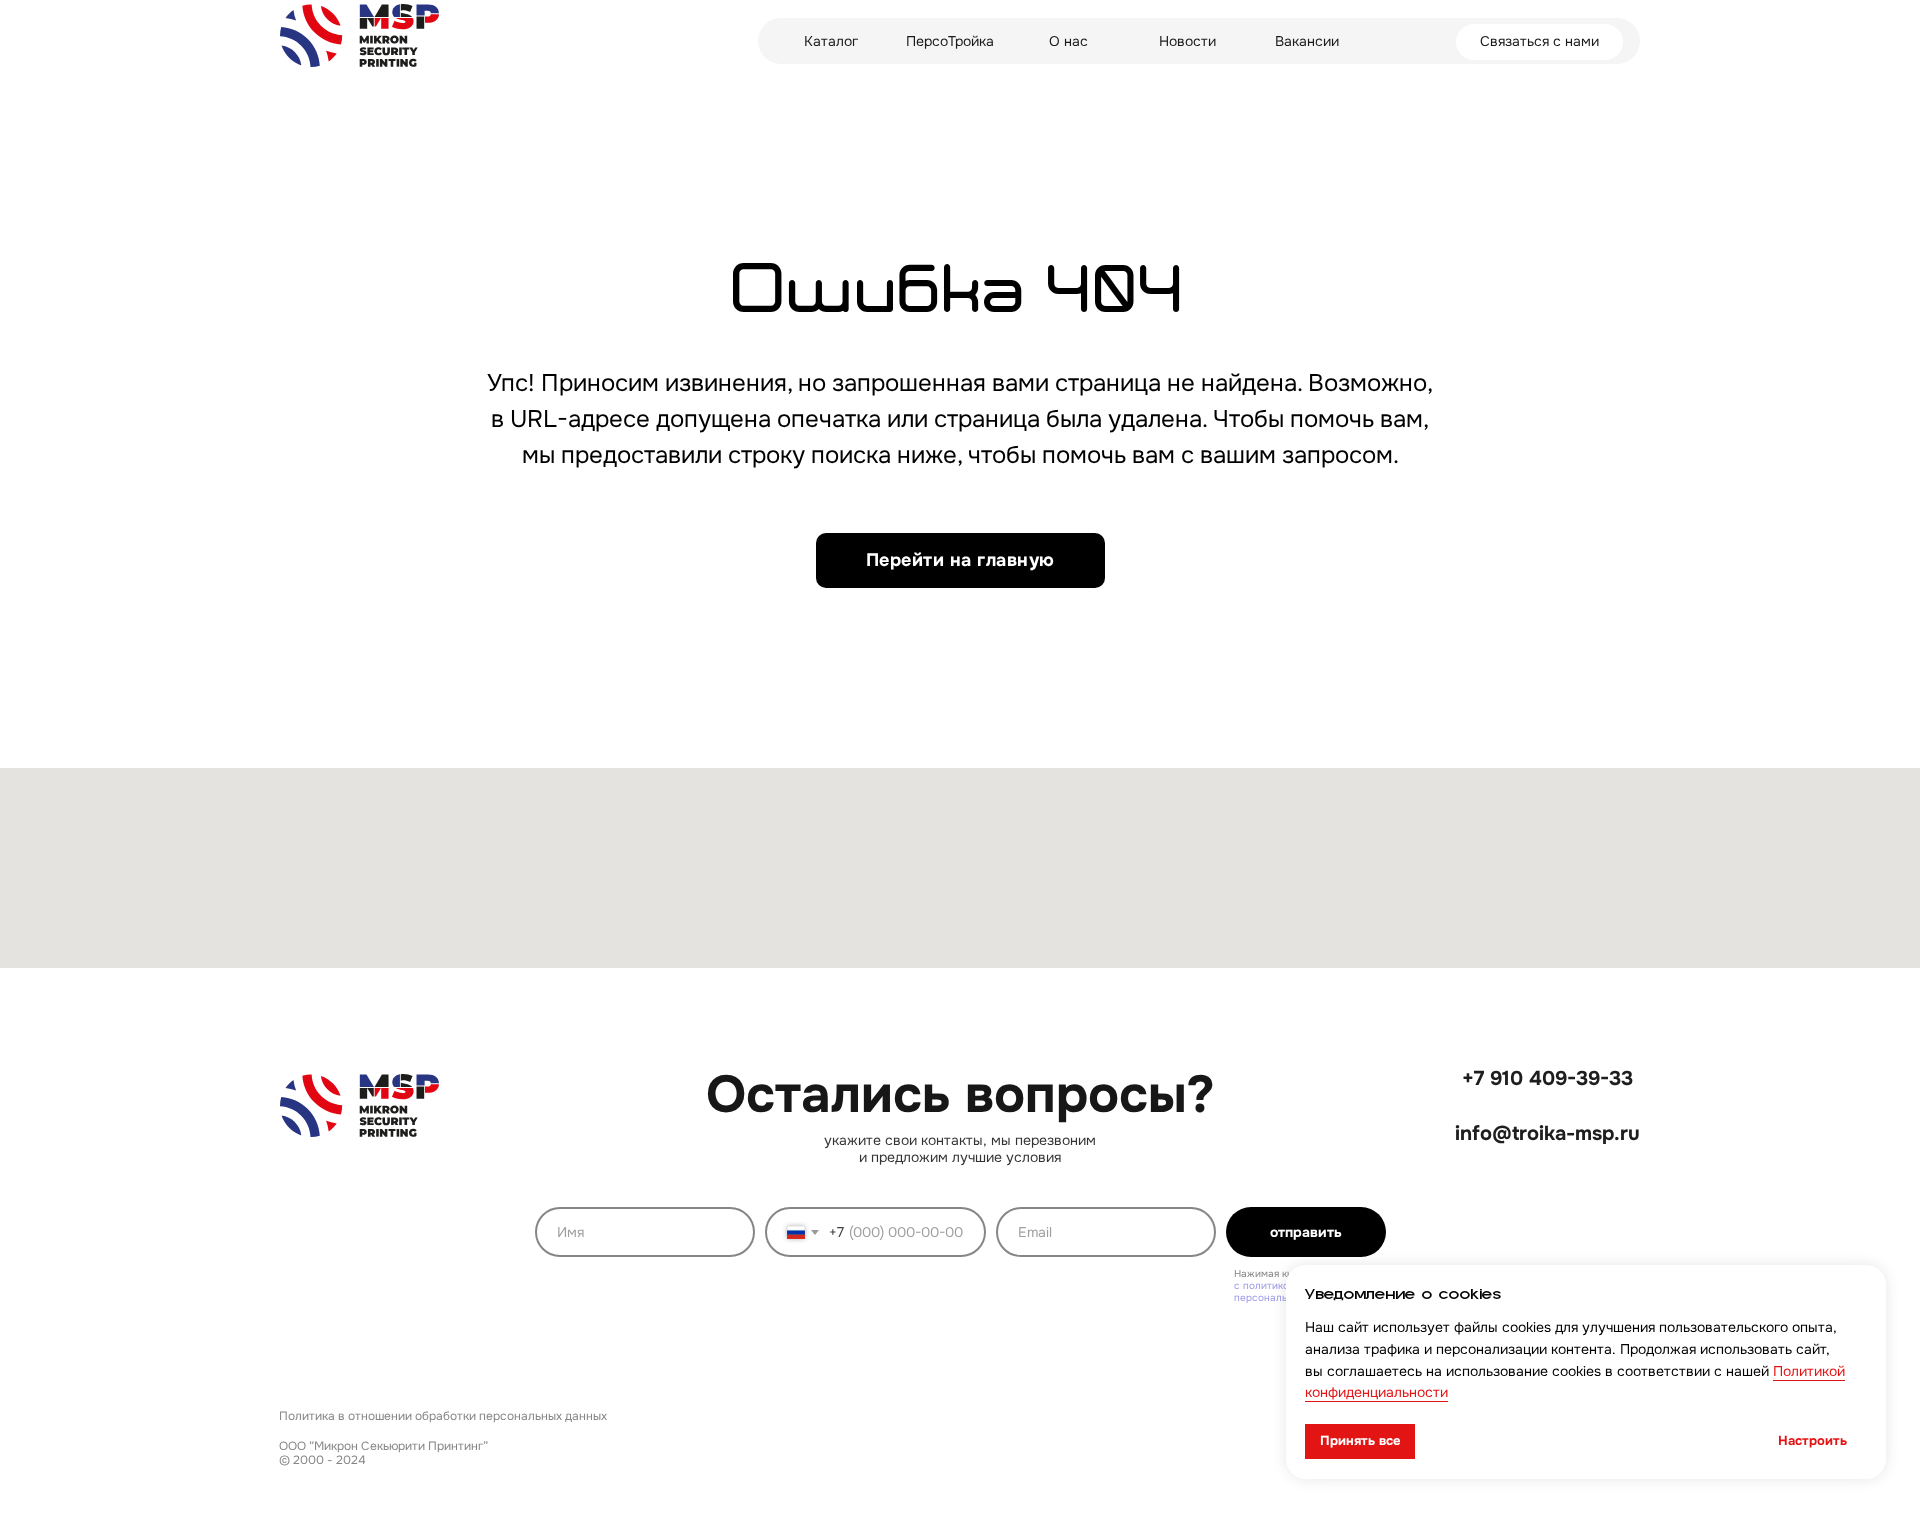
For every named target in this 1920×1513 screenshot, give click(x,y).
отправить (1306, 1232)
